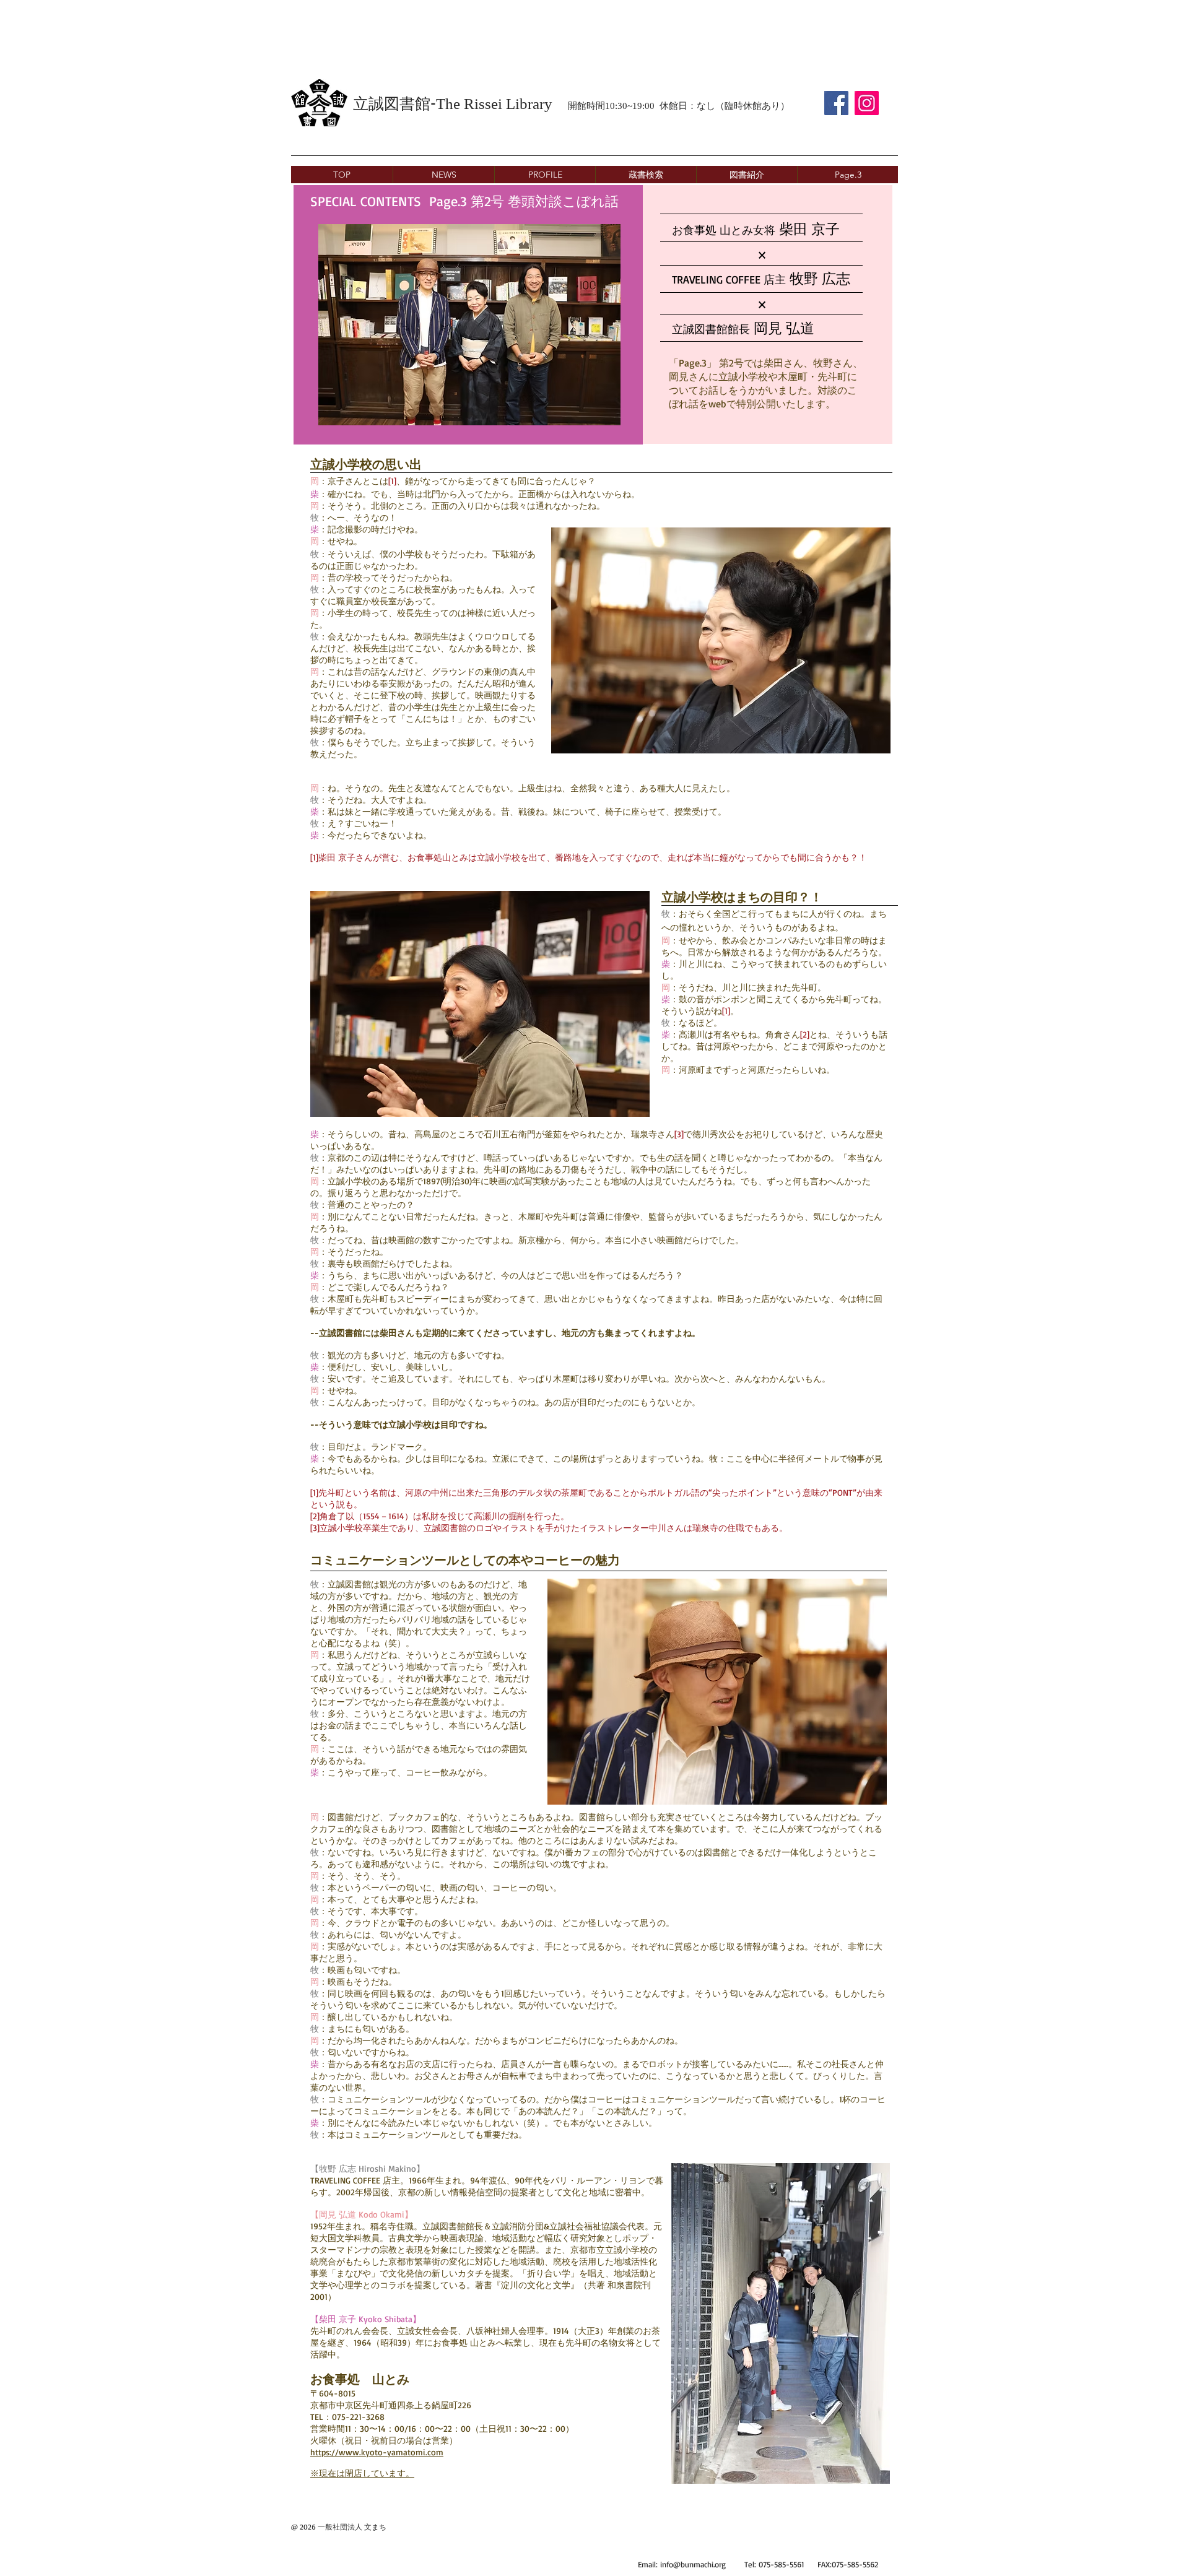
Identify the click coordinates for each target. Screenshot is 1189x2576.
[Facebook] (836, 103)
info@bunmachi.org (693, 2564)
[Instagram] (867, 103)
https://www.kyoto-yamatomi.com (377, 2452)
